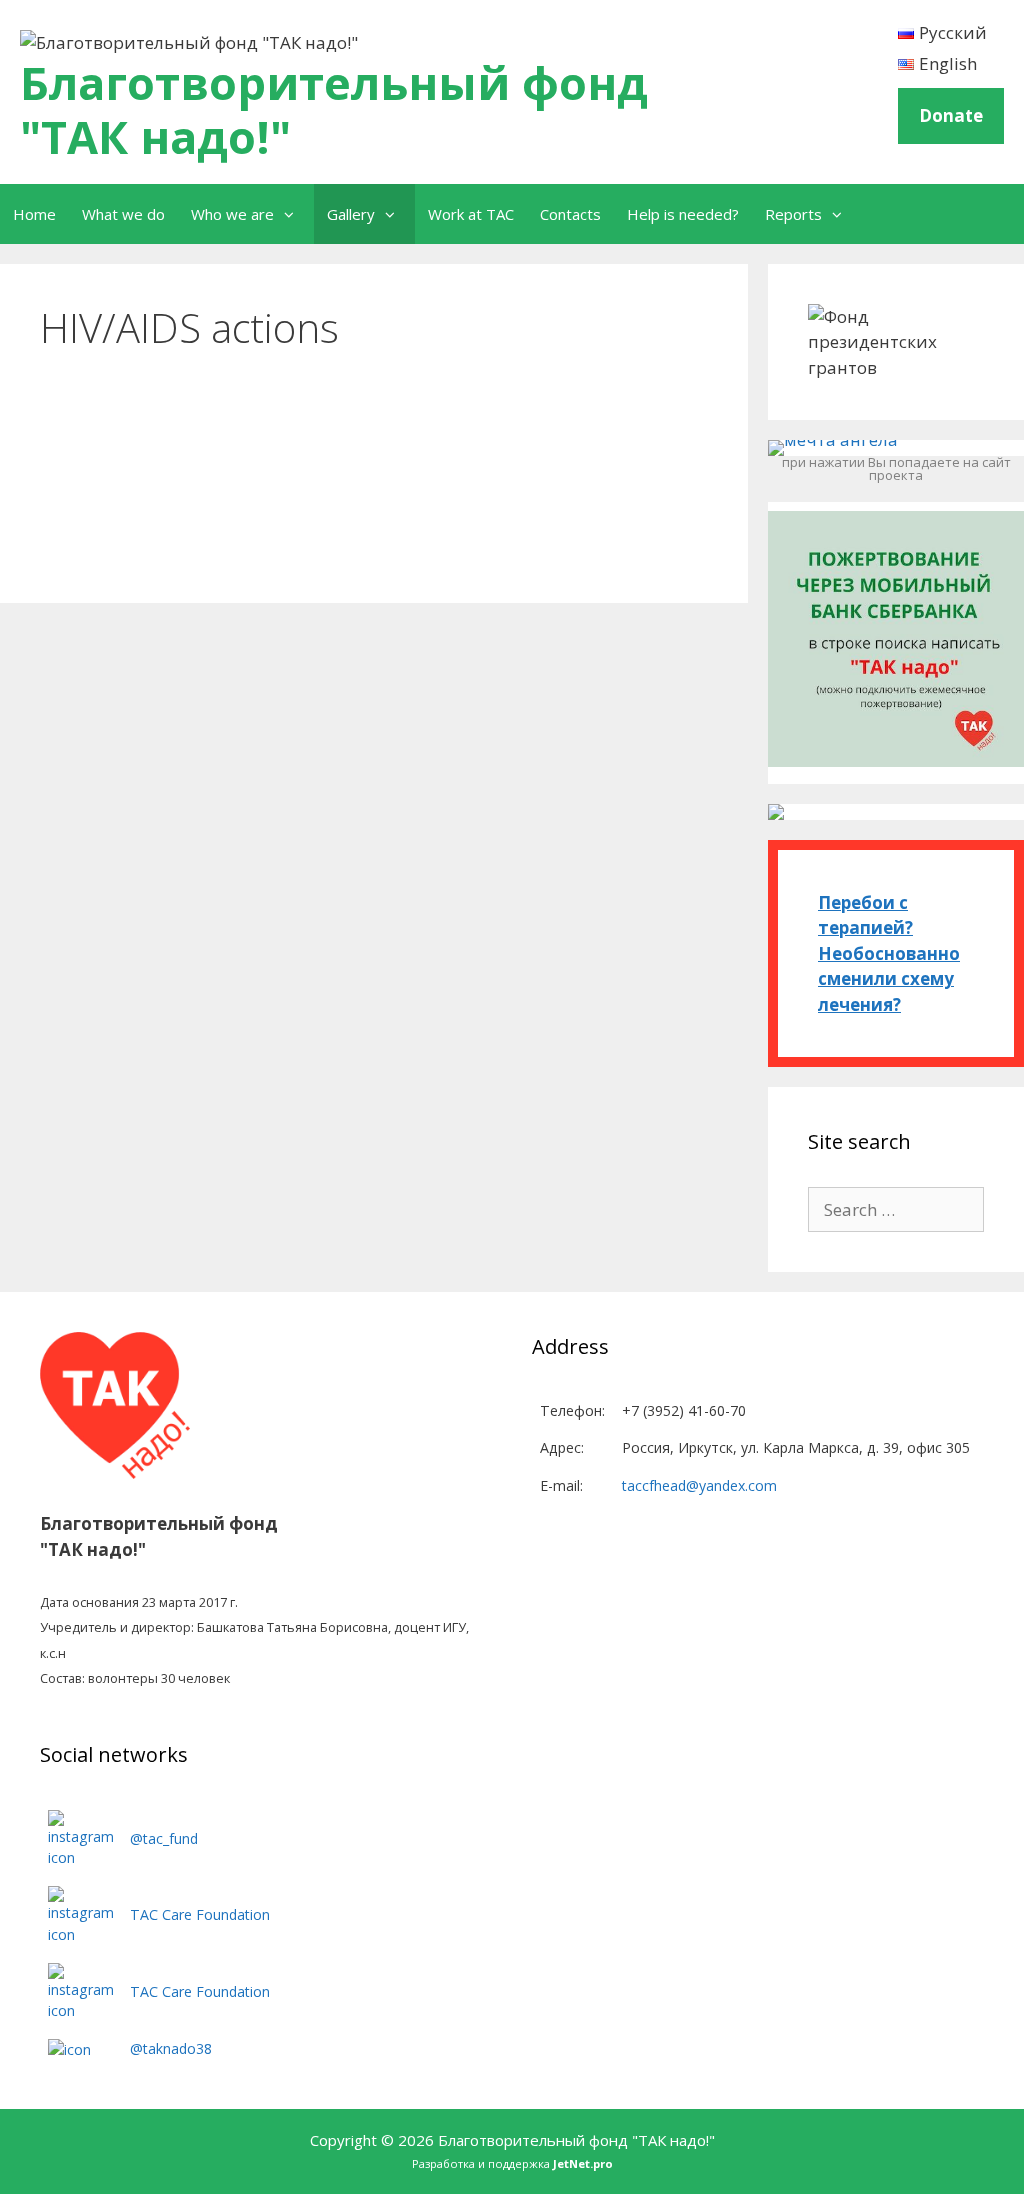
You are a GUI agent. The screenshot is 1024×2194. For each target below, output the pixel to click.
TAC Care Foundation (200, 1914)
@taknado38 (171, 2048)
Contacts (570, 214)
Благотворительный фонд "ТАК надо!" (334, 109)
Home (34, 214)
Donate (951, 115)
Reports (793, 214)
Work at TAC (471, 214)
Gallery (351, 214)
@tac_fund (164, 1838)
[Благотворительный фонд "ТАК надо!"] (189, 35)
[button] (294, 214)
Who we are (232, 214)
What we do (123, 214)
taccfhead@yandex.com (699, 1485)
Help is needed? (683, 214)
